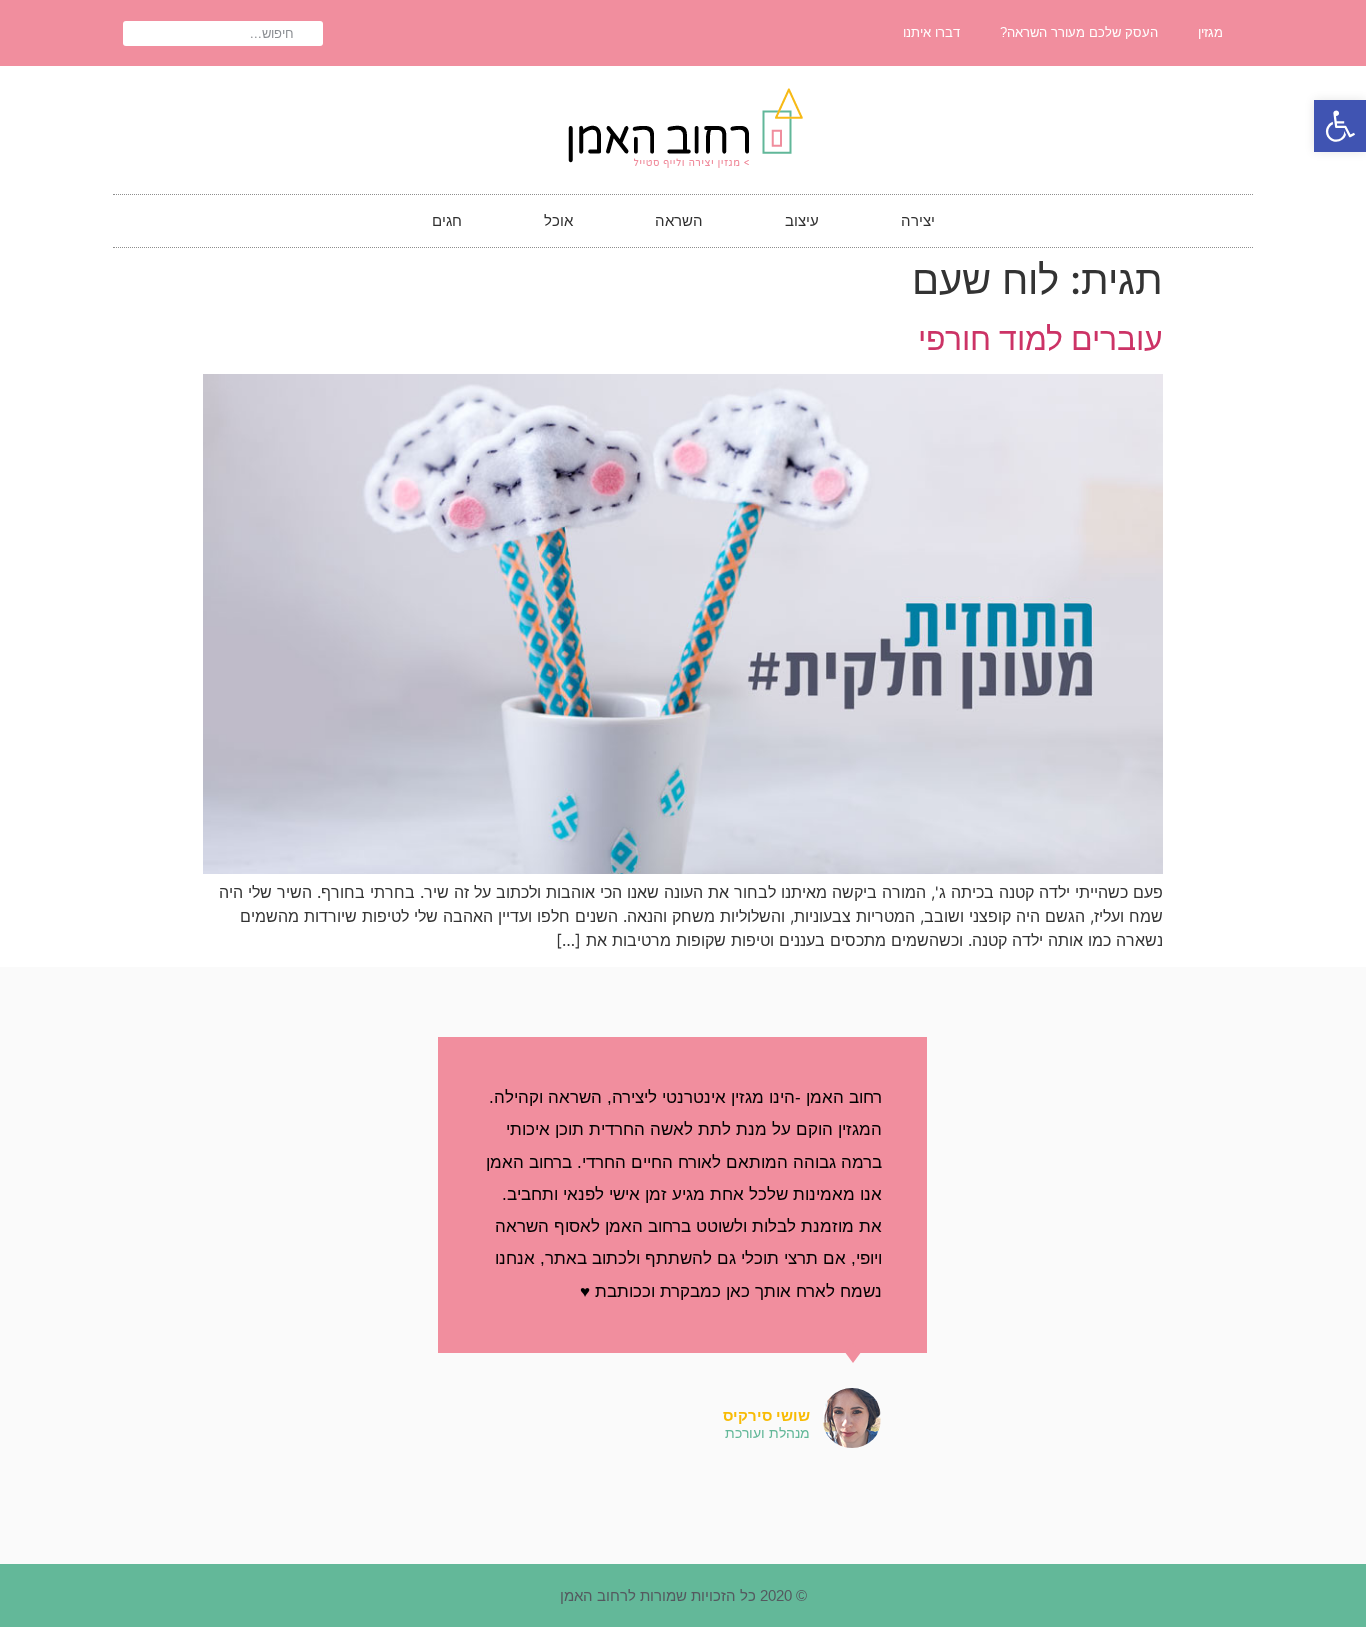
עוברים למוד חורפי (1040, 338)
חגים (447, 220)
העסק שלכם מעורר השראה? (1079, 32)
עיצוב (802, 220)
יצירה (918, 220)
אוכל (558, 220)
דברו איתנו (931, 32)
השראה (679, 220)
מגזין (1210, 32)
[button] (1340, 126)
